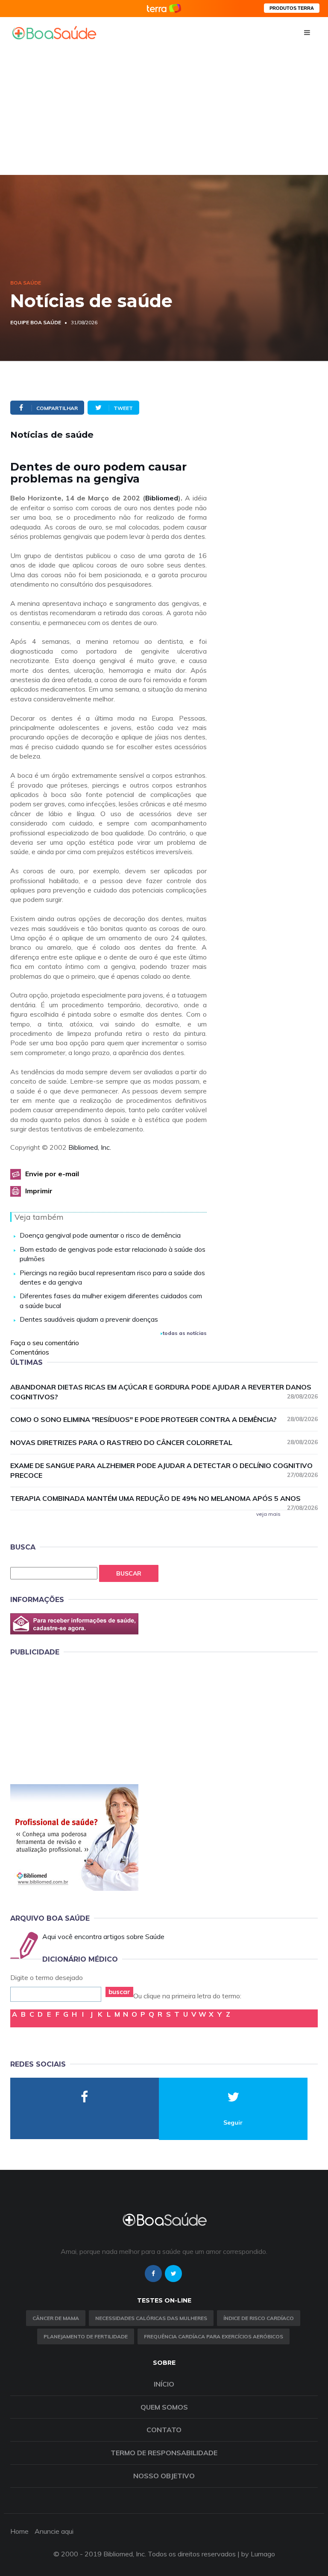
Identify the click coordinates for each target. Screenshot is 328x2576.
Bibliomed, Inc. (90, 1147)
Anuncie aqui (54, 2531)
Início (164, 2384)
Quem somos (164, 2407)
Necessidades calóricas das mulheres (151, 2318)
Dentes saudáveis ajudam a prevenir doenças (89, 1319)
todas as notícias (185, 1333)
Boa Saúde (26, 283)
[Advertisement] (164, 111)
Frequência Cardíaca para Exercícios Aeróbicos (214, 2336)
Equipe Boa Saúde (36, 322)
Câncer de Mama (56, 2318)
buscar (119, 1992)
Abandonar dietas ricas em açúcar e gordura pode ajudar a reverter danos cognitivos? (164, 1392)
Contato (164, 2430)
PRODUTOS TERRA (292, 8)
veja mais (268, 1514)
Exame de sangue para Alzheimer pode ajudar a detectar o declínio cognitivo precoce (164, 1470)
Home (19, 2531)
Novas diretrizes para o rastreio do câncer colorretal (164, 1442)
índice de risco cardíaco (259, 2318)
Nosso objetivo (164, 2476)
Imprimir (39, 1191)
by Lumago (258, 2554)
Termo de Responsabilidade (164, 2453)
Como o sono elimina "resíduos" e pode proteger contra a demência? (164, 1419)
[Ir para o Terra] (164, 8)
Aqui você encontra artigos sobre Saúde (103, 1936)
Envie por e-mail (52, 1174)
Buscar (129, 1573)
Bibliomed (162, 498)
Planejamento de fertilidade (86, 2336)
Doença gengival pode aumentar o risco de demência (100, 1235)
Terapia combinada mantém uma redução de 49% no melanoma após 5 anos (164, 1499)
